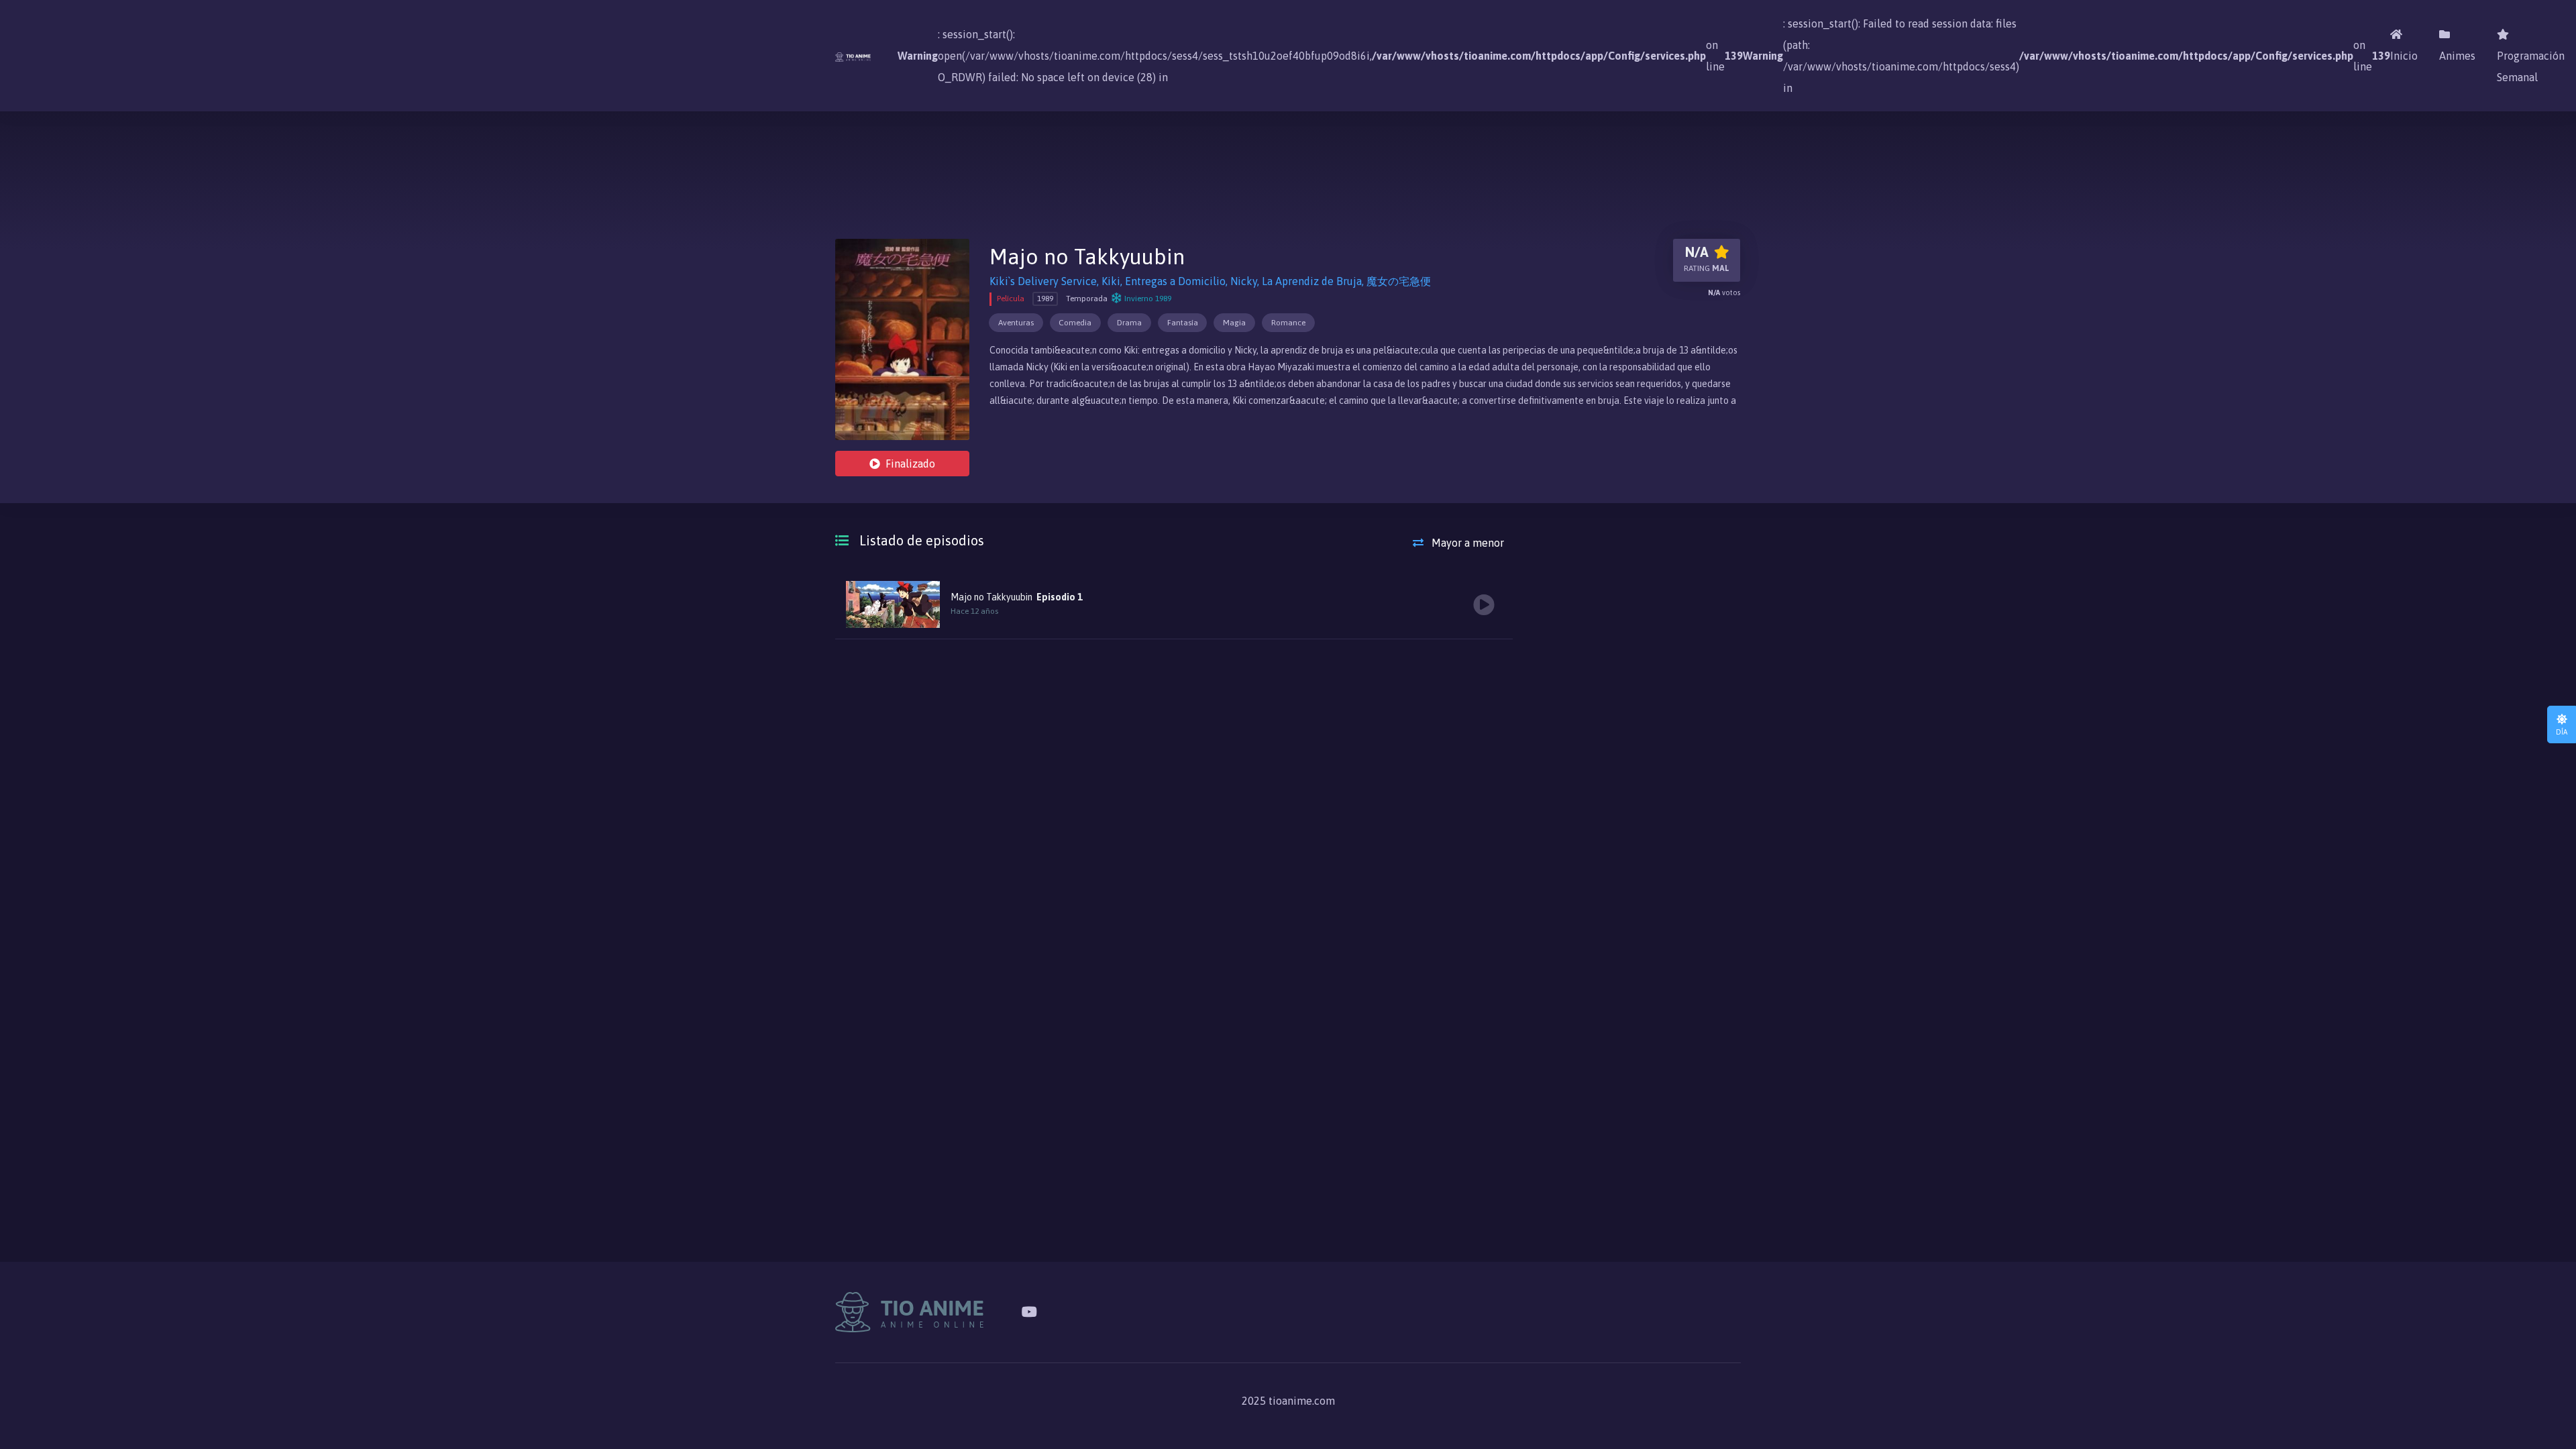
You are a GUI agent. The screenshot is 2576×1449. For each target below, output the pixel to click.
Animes (2457, 56)
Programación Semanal (2531, 66)
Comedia (1075, 323)
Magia (1234, 323)
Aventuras (1016, 323)
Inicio (2404, 56)
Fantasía (1183, 323)
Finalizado (910, 464)
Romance (1288, 323)
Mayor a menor (1466, 543)
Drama (1129, 323)
